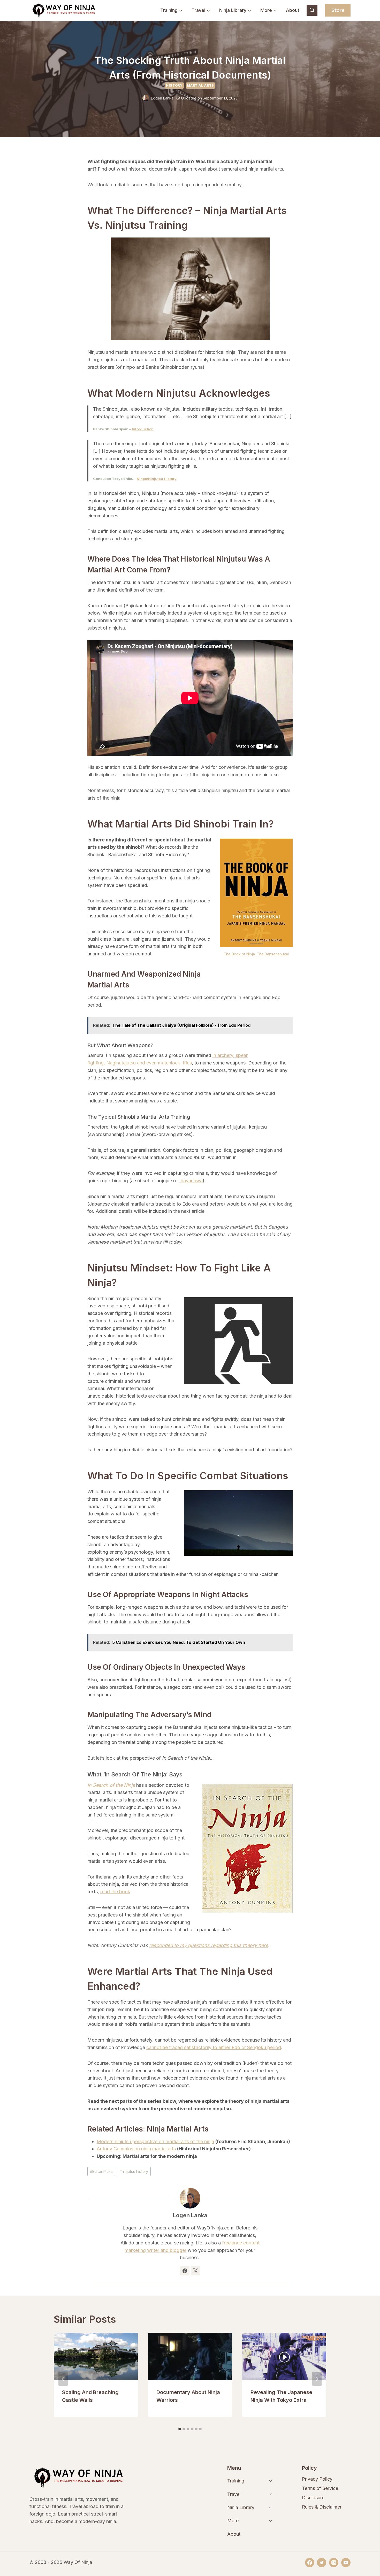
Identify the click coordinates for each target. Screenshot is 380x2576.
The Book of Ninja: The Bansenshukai (256, 954)
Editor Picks (101, 2171)
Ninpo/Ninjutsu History (157, 479)
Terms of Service (320, 2488)
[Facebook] (310, 2563)
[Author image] (146, 98)
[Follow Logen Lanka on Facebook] (185, 2271)
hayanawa (191, 1181)
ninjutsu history (134, 2171)
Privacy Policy (317, 2479)
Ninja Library (241, 2507)
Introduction (143, 429)
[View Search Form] (312, 10)
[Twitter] (322, 2563)
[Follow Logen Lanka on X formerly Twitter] (195, 2271)
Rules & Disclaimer (322, 2507)
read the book (115, 1892)
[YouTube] (346, 2563)
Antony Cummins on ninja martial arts (136, 2149)
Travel (234, 2494)
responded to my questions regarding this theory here (209, 1945)
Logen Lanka (162, 98)
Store (338, 10)
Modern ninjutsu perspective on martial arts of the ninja (155, 2141)
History (174, 85)
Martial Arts (200, 85)
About (293, 10)
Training (236, 2481)
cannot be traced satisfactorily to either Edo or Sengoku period (214, 2047)
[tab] (180, 2429)
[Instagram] (334, 2563)
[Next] (317, 2379)
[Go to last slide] (63, 2379)
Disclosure (313, 2498)
